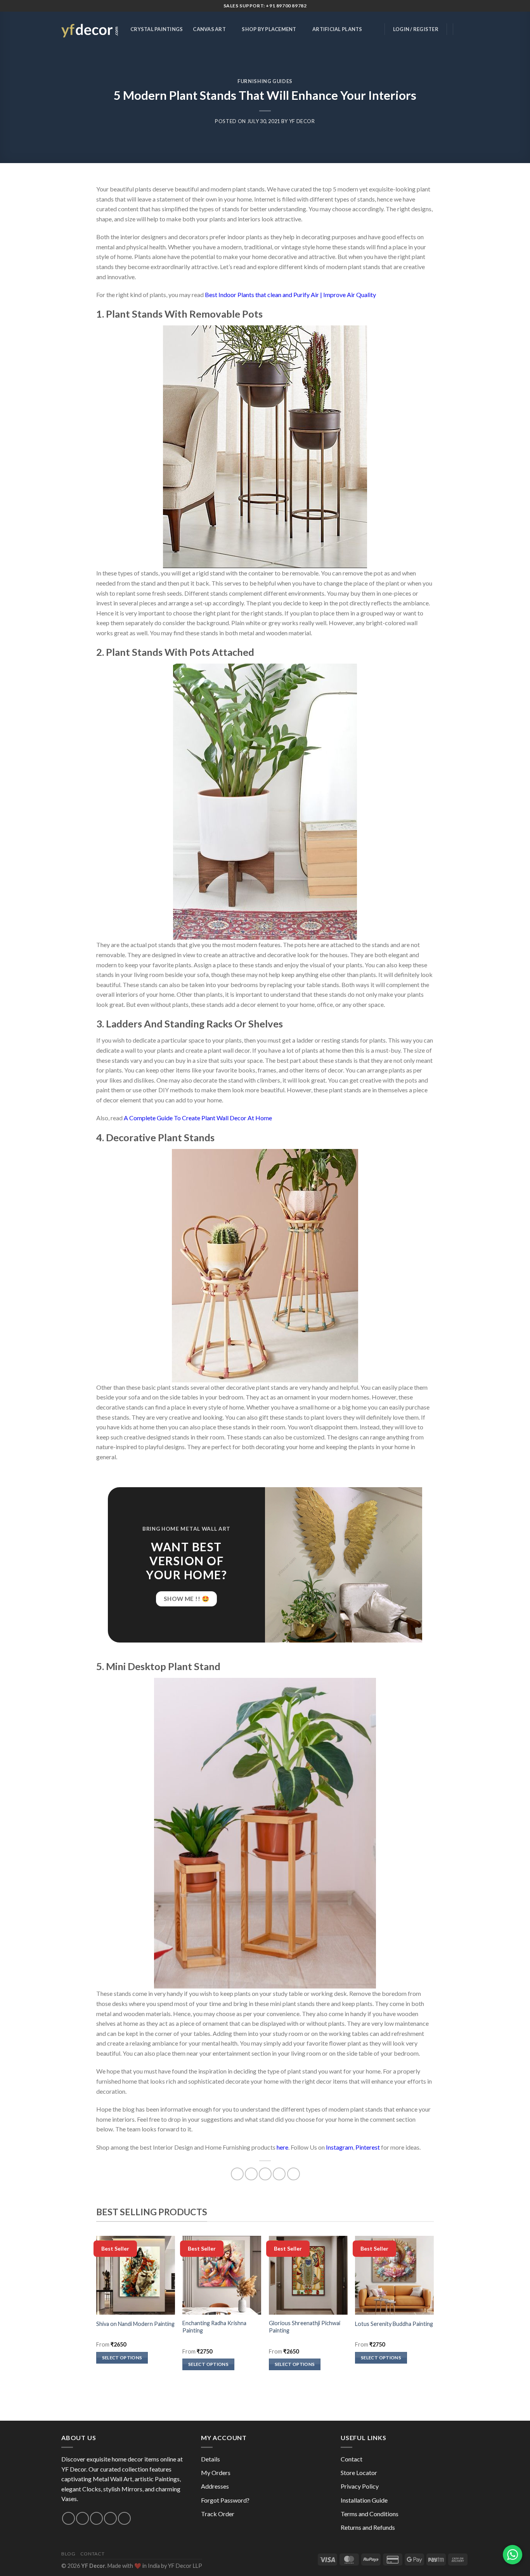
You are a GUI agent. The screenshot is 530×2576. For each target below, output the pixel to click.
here (282, 2147)
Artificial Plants (337, 29)
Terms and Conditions (370, 2514)
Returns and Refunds (368, 2527)
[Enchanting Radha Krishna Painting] (222, 2275)
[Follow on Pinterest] (110, 2518)
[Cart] (465, 29)
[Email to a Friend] (265, 2174)
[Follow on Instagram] (68, 2518)
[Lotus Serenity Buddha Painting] (394, 2275)
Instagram (339, 2147)
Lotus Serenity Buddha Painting (394, 2324)
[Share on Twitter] (251, 2174)
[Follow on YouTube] (124, 2518)
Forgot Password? (225, 2500)
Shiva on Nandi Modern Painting (135, 2324)
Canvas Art (209, 29)
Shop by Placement (269, 29)
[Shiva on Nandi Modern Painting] (136, 2275)
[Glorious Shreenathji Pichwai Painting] (308, 2275)
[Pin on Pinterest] (279, 2174)
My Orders (216, 2473)
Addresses (215, 2486)
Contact (352, 2459)
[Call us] (96, 2518)
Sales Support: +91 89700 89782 (265, 6)
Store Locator (359, 2473)
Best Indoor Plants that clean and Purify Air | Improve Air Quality (290, 295)
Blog (68, 2554)
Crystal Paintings (157, 29)
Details (210, 2459)
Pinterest (368, 2147)
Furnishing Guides (265, 81)
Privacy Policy (360, 2486)
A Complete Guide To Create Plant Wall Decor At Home (198, 1118)
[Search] (374, 29)
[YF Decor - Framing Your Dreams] (90, 29)
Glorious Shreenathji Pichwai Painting (305, 2327)
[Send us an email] (82, 2518)
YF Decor (302, 121)
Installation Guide (364, 2500)
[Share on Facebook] (237, 2174)
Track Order (218, 2514)
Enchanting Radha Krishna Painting (214, 2327)
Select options (122, 2358)
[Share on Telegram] (294, 2174)
